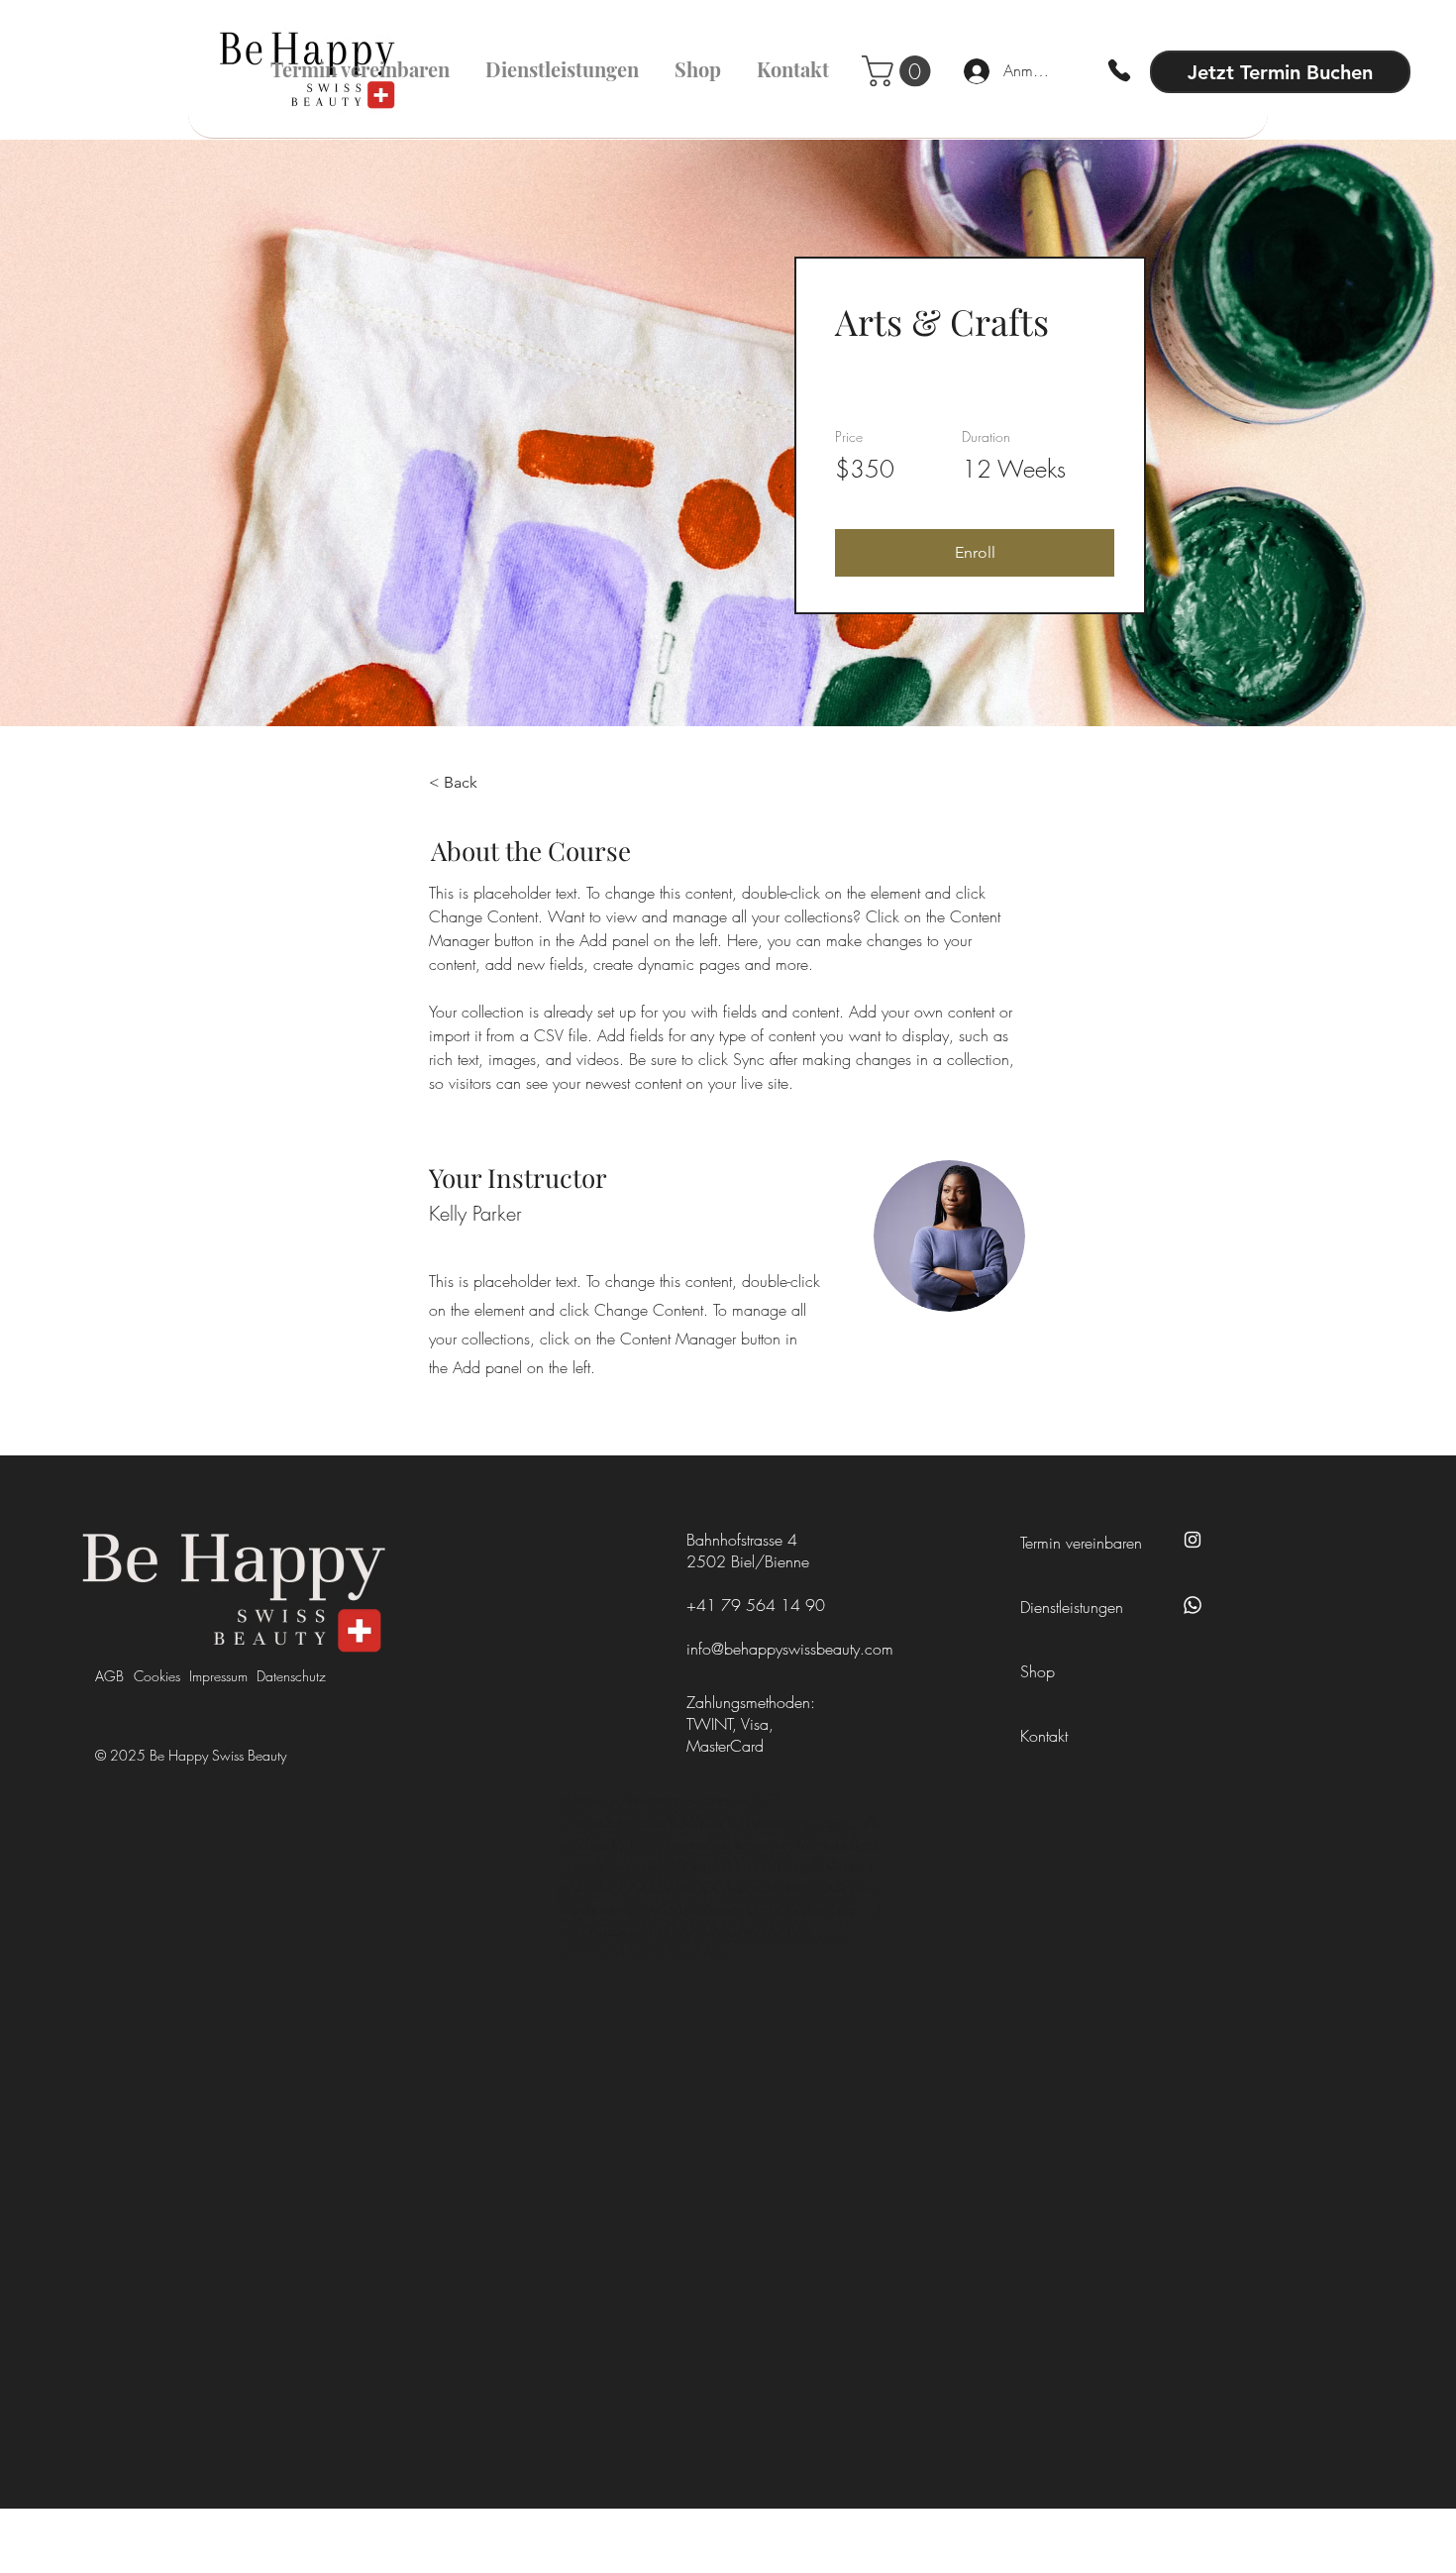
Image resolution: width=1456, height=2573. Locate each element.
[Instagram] (1193, 1540)
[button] (975, 553)
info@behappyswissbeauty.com (790, 1649)
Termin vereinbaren (1081, 1543)
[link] (900, 71)
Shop (1038, 1671)
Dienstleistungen (1072, 1607)
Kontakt (1044, 1736)
